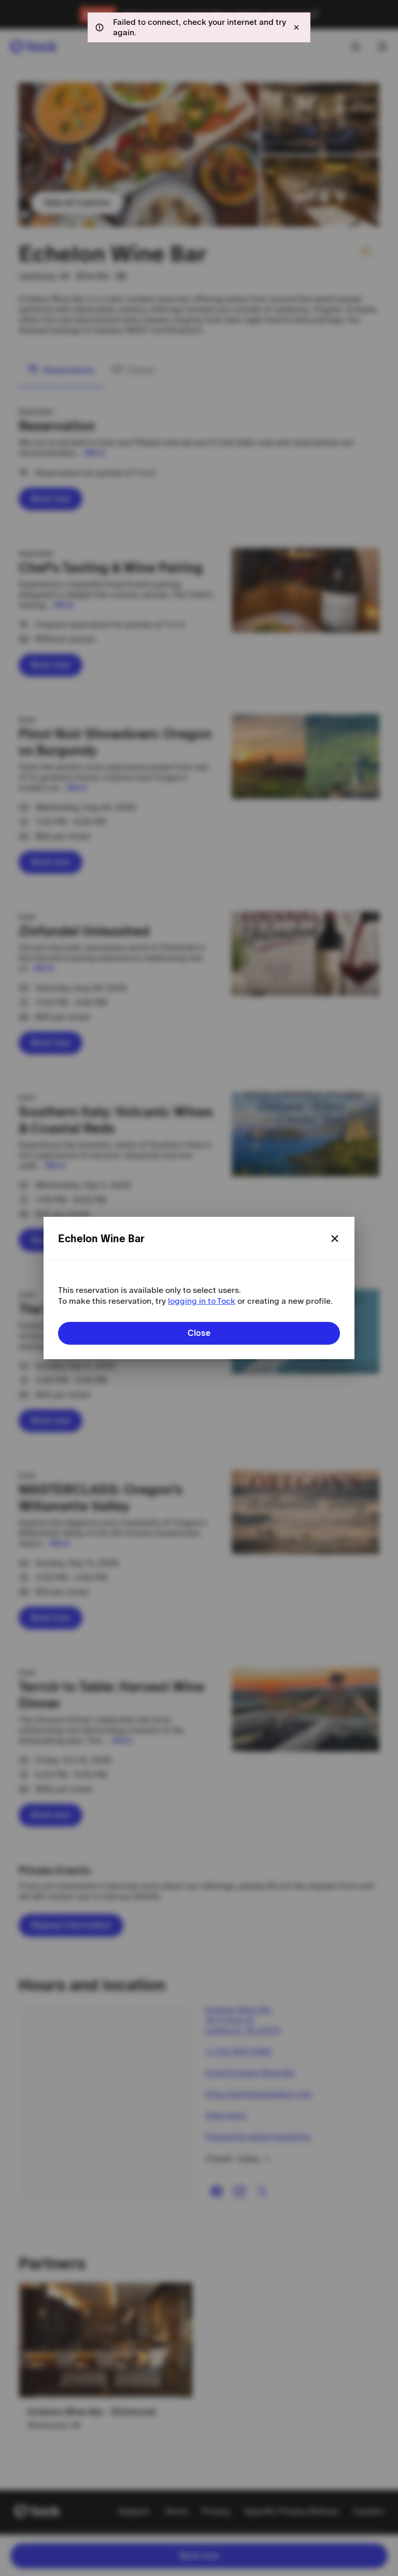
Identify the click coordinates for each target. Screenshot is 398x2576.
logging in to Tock (202, 1301)
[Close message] (296, 27)
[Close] (335, 1239)
